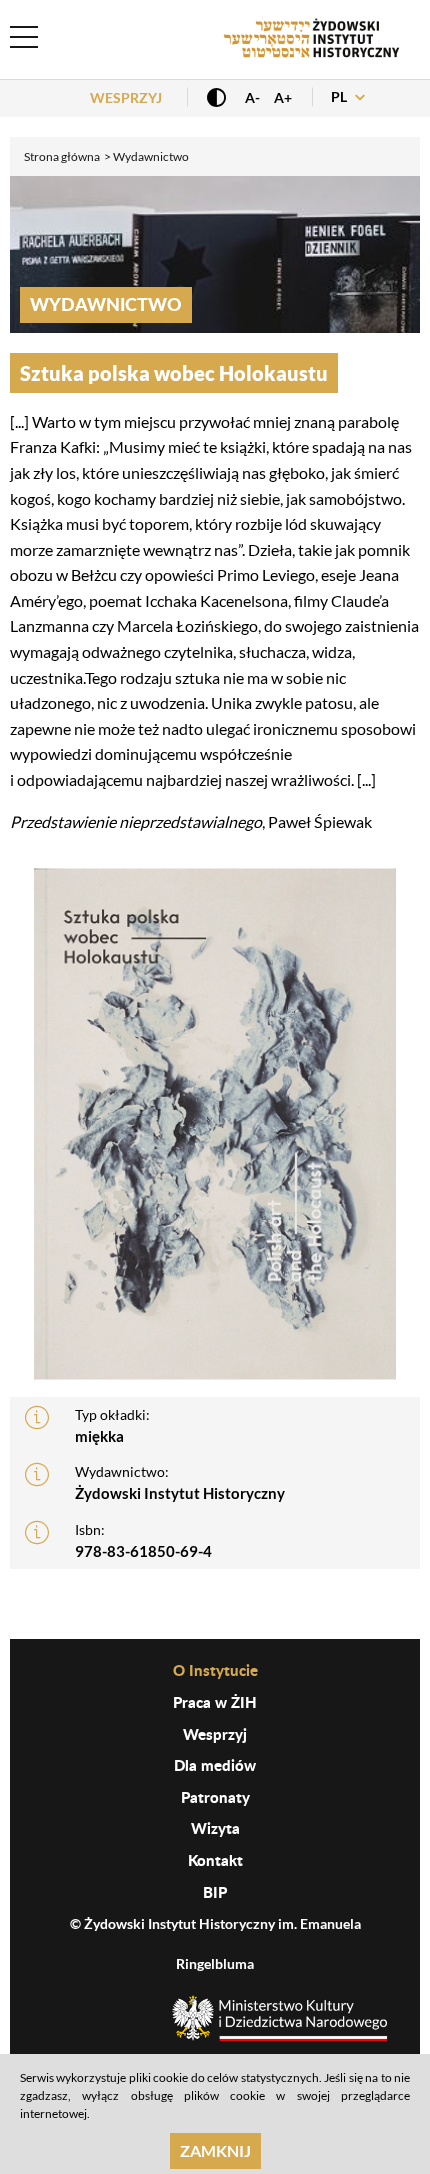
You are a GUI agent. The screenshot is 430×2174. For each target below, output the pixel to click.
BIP (215, 1892)
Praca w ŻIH (215, 1702)
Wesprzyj (126, 97)
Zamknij (215, 2150)
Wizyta (215, 1828)
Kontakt (215, 1860)
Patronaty (215, 1797)
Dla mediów (215, 1765)
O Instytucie (215, 1670)
